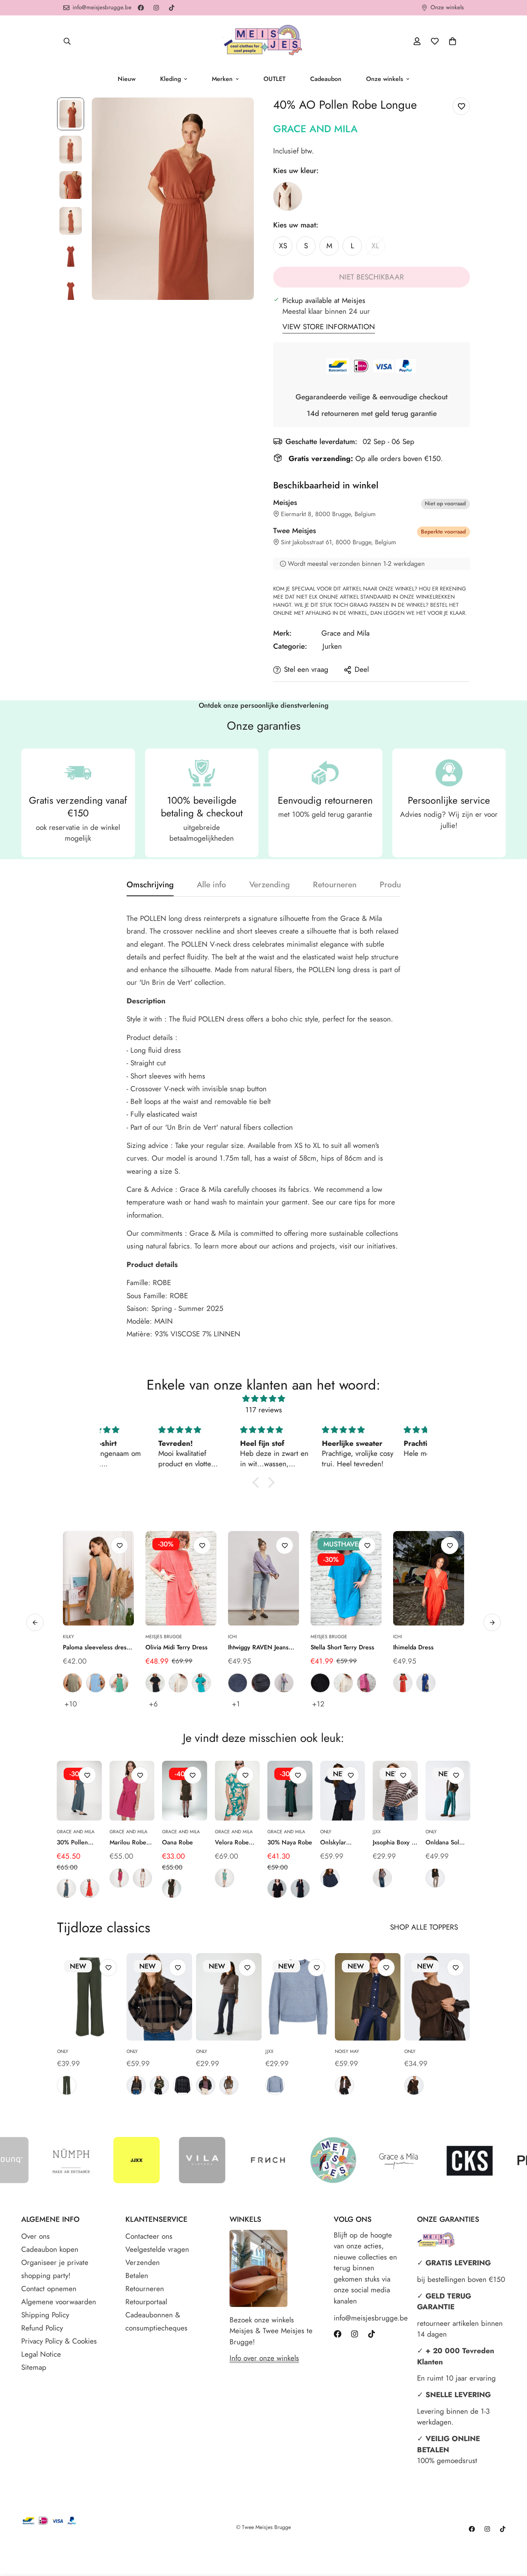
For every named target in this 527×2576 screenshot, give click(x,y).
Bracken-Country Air (382, 1878)
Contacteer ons (149, 2236)
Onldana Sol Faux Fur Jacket (446, 1842)
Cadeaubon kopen (50, 2249)
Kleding (171, 79)
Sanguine (90, 1888)
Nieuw (127, 79)
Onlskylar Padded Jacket (339, 1842)
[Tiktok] (172, 8)
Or (172, 1888)
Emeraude (66, 1888)
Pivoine (119, 1878)
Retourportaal (146, 2302)
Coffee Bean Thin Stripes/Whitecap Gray (229, 2085)
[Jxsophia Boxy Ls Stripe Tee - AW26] (395, 1791)
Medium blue (238, 1683)
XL (378, 248)
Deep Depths (67, 2085)
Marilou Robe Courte (128, 1842)
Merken (222, 79)
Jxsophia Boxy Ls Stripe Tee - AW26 (395, 1842)
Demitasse (435, 1878)
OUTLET (274, 79)
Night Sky (330, 1878)
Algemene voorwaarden (59, 2302)
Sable (142, 1878)
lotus (367, 1683)
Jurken (332, 646)
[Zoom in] (237, 114)
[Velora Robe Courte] (237, 1791)
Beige (288, 196)
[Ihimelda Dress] (429, 1578)
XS (286, 248)
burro (178, 1683)
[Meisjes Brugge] (263, 41)
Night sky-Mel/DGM (182, 2085)
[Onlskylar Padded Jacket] (343, 1791)
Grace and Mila (315, 129)
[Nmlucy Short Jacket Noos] (368, 1997)
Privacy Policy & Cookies (59, 2341)
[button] (453, 41)
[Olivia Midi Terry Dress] (181, 1578)
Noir (277, 1888)
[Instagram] (156, 8)
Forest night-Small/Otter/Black (159, 2085)
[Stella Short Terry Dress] (346, 1578)
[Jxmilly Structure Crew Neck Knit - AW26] (298, 1997)
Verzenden (143, 2262)
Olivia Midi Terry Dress (177, 1647)
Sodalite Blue (426, 1683)
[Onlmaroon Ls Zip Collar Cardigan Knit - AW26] (159, 1997)
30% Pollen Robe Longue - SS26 (77, 1842)
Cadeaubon (326, 79)
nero (155, 1683)
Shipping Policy (45, 2315)
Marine (300, 1888)
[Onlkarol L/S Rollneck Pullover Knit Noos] (229, 1997)
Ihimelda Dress (413, 1647)
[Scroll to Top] (512, 2534)
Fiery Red (403, 1683)
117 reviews (264, 1410)
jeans (96, 1683)
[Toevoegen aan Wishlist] (461, 106)
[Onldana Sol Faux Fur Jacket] (448, 1791)
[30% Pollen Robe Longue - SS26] (79, 1791)
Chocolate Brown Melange (345, 2085)
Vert (225, 1878)
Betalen (137, 2276)
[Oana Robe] (185, 1791)
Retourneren (145, 2289)
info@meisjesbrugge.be (368, 2318)
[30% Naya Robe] (290, 1791)
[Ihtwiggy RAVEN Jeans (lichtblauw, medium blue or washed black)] (263, 1578)
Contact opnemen (49, 2289)
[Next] (496, 1791)
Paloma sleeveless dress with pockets (96, 1647)
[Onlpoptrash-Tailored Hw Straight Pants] (90, 1997)
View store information (329, 327)
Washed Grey (261, 1683)
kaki (73, 1683)
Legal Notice (41, 2354)
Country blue (275, 2085)
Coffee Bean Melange (414, 2085)
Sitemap (34, 2367)
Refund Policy (42, 2328)
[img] (263, 1399)
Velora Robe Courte (232, 1842)
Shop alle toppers (424, 1927)
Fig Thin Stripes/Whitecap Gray (206, 2085)
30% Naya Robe (290, 1842)
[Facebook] (141, 8)
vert (119, 1683)
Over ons (35, 2236)
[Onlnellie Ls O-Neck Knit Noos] (437, 1997)
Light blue (284, 1683)
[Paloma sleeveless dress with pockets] (98, 1578)
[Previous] (31, 1791)
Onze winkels (385, 79)
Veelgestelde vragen (157, 2249)
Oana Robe (177, 1842)
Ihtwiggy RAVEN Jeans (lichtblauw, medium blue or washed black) (262, 1647)
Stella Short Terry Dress (342, 1647)
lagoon (201, 1683)
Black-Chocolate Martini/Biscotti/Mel (136, 2085)
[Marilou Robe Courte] (132, 1791)
